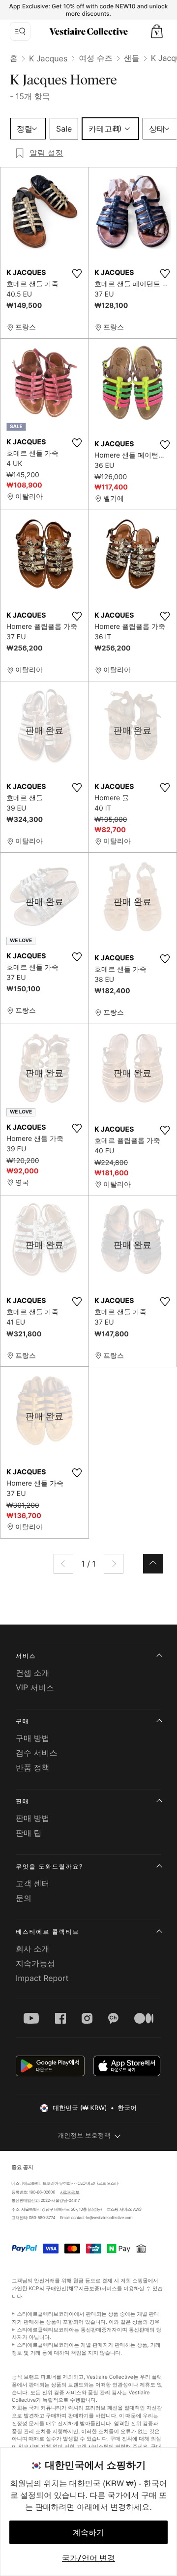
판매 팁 (29, 1833)
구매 (23, 1721)
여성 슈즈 (96, 58)
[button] (157, 31)
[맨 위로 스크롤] (153, 1564)
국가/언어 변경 (88, 2558)
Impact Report (42, 1978)
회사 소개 (33, 1949)
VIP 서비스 (35, 1687)
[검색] (20, 31)
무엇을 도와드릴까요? (49, 1866)
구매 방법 (33, 1738)
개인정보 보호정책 (84, 2136)
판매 (23, 1801)
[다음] (114, 1564)
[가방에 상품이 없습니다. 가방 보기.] (157, 31)
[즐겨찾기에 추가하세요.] (77, 273)
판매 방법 (33, 1818)
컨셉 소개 (33, 1673)
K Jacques (48, 58)
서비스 (26, 1656)
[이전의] (63, 1564)
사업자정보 (70, 2192)
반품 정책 (33, 1767)
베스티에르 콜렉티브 (47, 1932)
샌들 (132, 58)
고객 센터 (33, 1883)
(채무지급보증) (84, 2289)
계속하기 (88, 2532)
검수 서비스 (37, 1753)
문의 (24, 1898)
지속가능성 (35, 1963)
